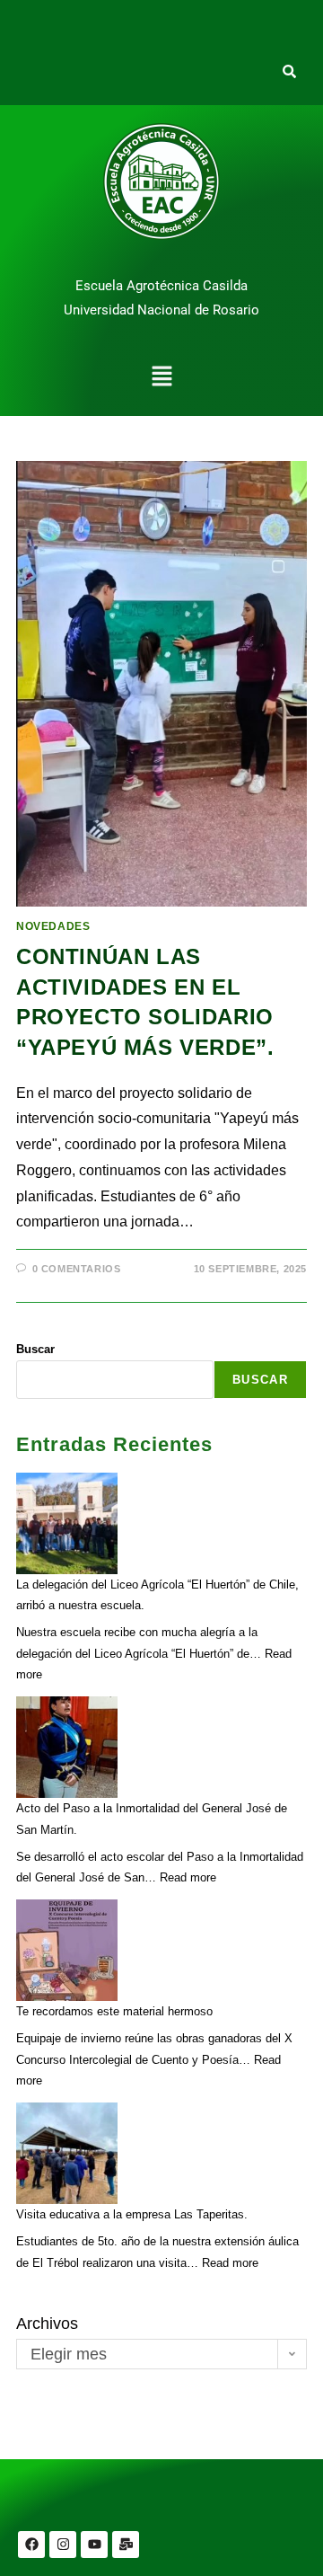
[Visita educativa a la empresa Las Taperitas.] (67, 2153)
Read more (188, 1877)
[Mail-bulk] (126, 2545)
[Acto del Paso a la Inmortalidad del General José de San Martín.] (67, 1747)
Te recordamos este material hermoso (114, 2011)
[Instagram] (63, 2545)
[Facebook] (31, 2545)
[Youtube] (94, 2545)
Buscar (35, 1349)
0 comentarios (77, 1269)
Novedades (53, 926)
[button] (161, 378)
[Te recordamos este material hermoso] (67, 1950)
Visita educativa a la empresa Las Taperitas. (132, 2214)
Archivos (47, 2324)
